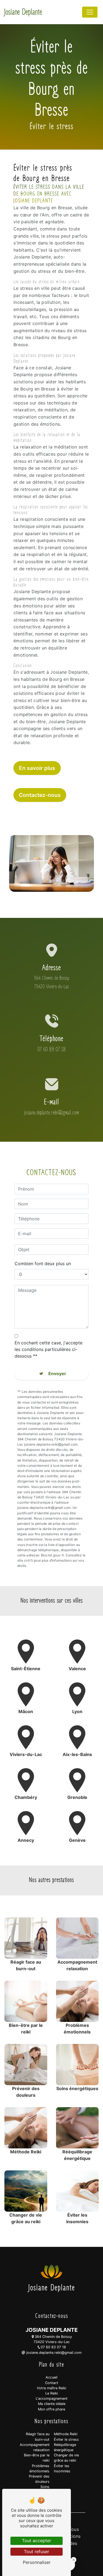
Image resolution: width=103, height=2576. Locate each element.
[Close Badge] (74, 2560)
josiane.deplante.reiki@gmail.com (51, 1113)
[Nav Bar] (90, 12)
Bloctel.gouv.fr (52, 1555)
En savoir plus (37, 768)
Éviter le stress (66, 2439)
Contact (52, 2383)
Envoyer (57, 1374)
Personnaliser (37, 2562)
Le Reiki (52, 2393)
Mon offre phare (51, 2409)
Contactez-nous (40, 795)
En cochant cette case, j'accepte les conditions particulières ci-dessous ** (48, 1349)
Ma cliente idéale (52, 2404)
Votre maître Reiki (51, 2388)
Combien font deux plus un (43, 1264)
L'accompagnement (52, 2399)
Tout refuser (37, 2552)
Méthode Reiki (66, 2434)
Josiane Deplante (23, 12)
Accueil (51, 2377)
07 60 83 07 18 (51, 1049)
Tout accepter (37, 2541)
